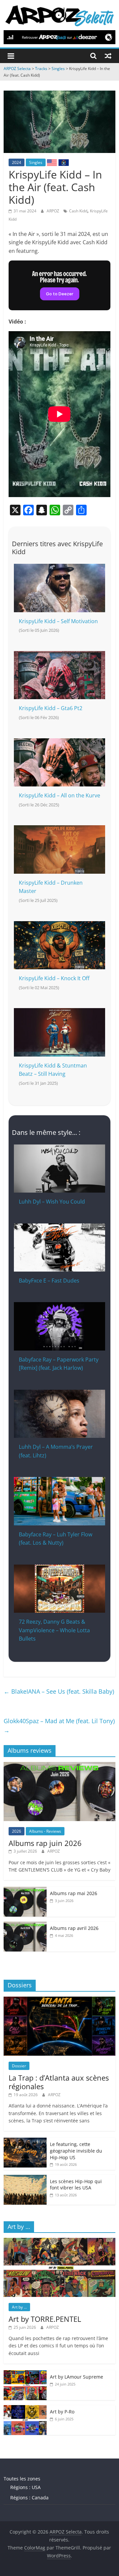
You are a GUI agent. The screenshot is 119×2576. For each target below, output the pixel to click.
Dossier (19, 2066)
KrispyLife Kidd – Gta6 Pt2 (51, 708)
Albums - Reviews (45, 1831)
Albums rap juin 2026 (45, 1843)
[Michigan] (63, 162)
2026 (17, 1831)
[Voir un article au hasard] (108, 56)
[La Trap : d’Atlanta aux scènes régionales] (59, 2000)
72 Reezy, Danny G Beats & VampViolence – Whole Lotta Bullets (54, 1630)
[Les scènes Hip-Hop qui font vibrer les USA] (25, 2178)
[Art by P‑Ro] (25, 2409)
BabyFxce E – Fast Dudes (49, 1281)
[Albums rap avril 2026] (25, 1925)
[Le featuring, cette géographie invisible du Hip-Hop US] (25, 2141)
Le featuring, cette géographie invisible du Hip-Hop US (76, 2151)
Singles (36, 162)
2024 (17, 162)
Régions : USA (25, 2487)
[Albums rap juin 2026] (59, 1766)
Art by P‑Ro (62, 2412)
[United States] (52, 162)
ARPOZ (53, 211)
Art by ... (19, 2307)
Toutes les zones (22, 2479)
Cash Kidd (78, 211)
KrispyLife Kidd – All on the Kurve (59, 795)
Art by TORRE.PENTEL (45, 2319)
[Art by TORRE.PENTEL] (59, 2241)
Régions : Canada (29, 2498)
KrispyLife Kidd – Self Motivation (58, 621)
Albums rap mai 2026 (74, 1893)
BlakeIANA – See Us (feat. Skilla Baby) (59, 1691)
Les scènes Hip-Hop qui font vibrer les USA (76, 2185)
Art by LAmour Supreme (77, 2377)
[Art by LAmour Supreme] (25, 2374)
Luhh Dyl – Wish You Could (52, 1202)
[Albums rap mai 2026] (25, 1890)
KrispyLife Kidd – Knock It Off (54, 978)
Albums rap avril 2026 (74, 1928)
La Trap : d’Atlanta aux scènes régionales (59, 2082)
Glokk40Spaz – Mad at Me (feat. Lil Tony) (59, 1726)
